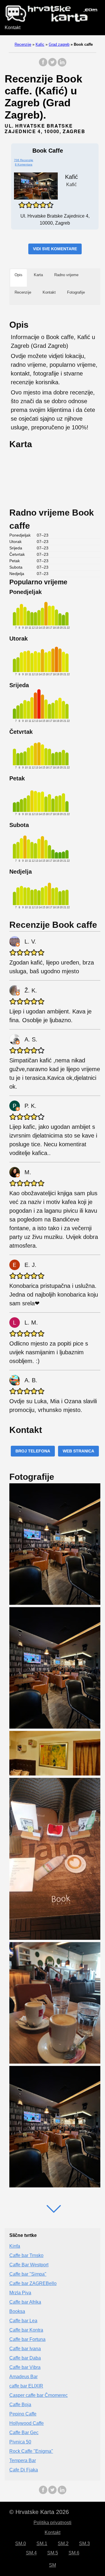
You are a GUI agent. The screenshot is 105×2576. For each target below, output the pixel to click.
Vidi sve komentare (55, 249)
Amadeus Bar (23, 2377)
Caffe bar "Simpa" (28, 2274)
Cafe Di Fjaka (24, 2470)
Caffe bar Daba (25, 2358)
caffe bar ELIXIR (26, 2386)
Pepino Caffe (23, 2414)
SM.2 (63, 2544)
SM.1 (42, 2544)
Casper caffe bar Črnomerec (38, 2395)
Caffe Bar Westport (29, 2265)
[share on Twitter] (52, 65)
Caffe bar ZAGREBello (33, 2283)
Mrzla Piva (20, 2293)
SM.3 (84, 2544)
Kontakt (13, 28)
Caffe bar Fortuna (27, 2339)
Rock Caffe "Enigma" (31, 2451)
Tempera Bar (23, 2460)
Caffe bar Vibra (25, 2367)
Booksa (17, 2311)
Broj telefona (33, 1451)
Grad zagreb (59, 44)
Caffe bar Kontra (26, 2330)
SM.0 (21, 2544)
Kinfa (15, 2246)
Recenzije (23, 44)
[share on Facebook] (43, 65)
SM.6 (74, 2553)
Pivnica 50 (20, 2442)
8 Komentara (24, 164)
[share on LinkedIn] (62, 65)
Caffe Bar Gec (24, 2433)
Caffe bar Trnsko (26, 2255)
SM (52, 2565)
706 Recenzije (24, 160)
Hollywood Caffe (27, 2423)
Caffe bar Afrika (25, 2302)
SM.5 (53, 2553)
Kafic (40, 44)
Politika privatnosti (52, 2523)
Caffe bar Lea (23, 2321)
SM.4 (31, 2553)
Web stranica (78, 1451)
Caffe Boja (20, 2405)
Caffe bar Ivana (25, 2349)
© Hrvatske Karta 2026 (39, 2512)
